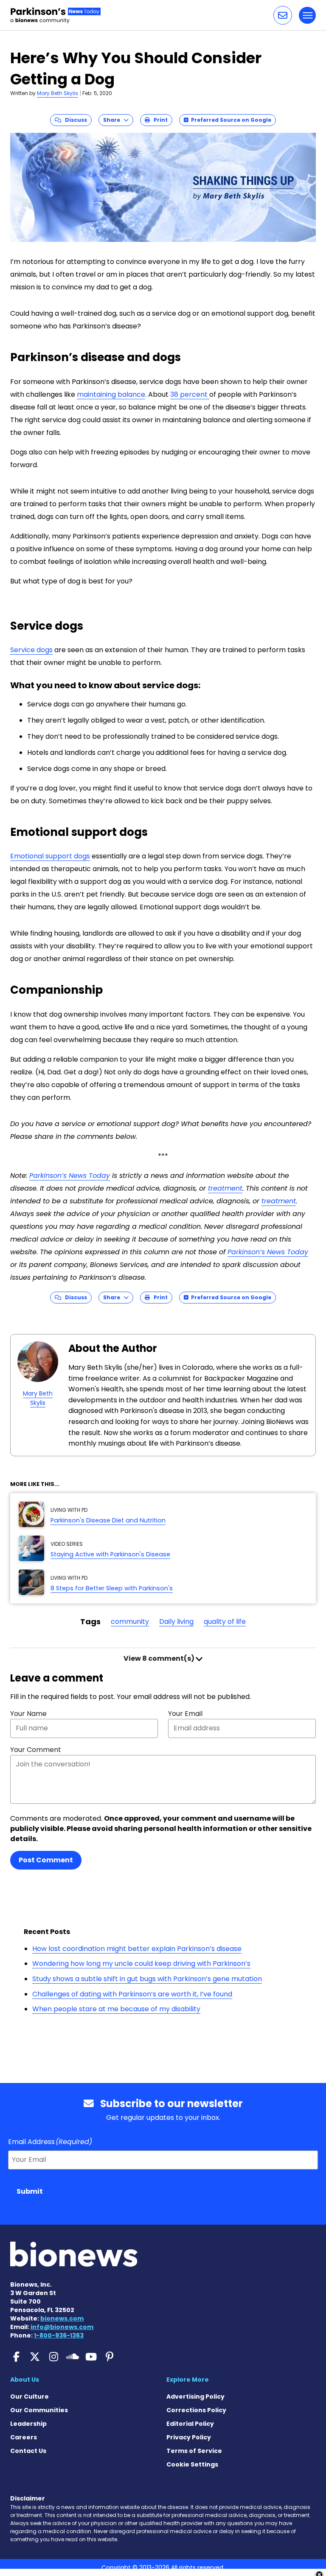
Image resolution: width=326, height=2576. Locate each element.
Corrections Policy (196, 2410)
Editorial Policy (190, 2424)
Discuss (74, 120)
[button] (283, 15)
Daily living (176, 1622)
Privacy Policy (189, 2437)
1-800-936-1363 (59, 2335)
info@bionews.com (62, 2327)
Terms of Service (194, 2451)
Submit (30, 2191)
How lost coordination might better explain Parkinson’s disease (137, 1949)
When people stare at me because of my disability (116, 2009)
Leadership (28, 2424)
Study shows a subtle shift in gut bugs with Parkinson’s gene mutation (147, 1979)
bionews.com (62, 2318)
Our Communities (39, 2410)
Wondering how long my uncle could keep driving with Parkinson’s (141, 1964)
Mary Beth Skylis (58, 93)
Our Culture (30, 2397)
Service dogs (31, 650)
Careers (24, 2437)
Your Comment (36, 1750)
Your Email (185, 1714)
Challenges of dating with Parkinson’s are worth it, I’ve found (132, 1994)
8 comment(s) (160, 1658)
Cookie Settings (192, 2464)
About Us (25, 2380)
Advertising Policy (195, 2397)
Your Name (28, 1714)
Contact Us (28, 2451)
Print (159, 120)
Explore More (188, 2380)
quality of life (225, 1622)
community (130, 1622)
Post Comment (46, 1860)
